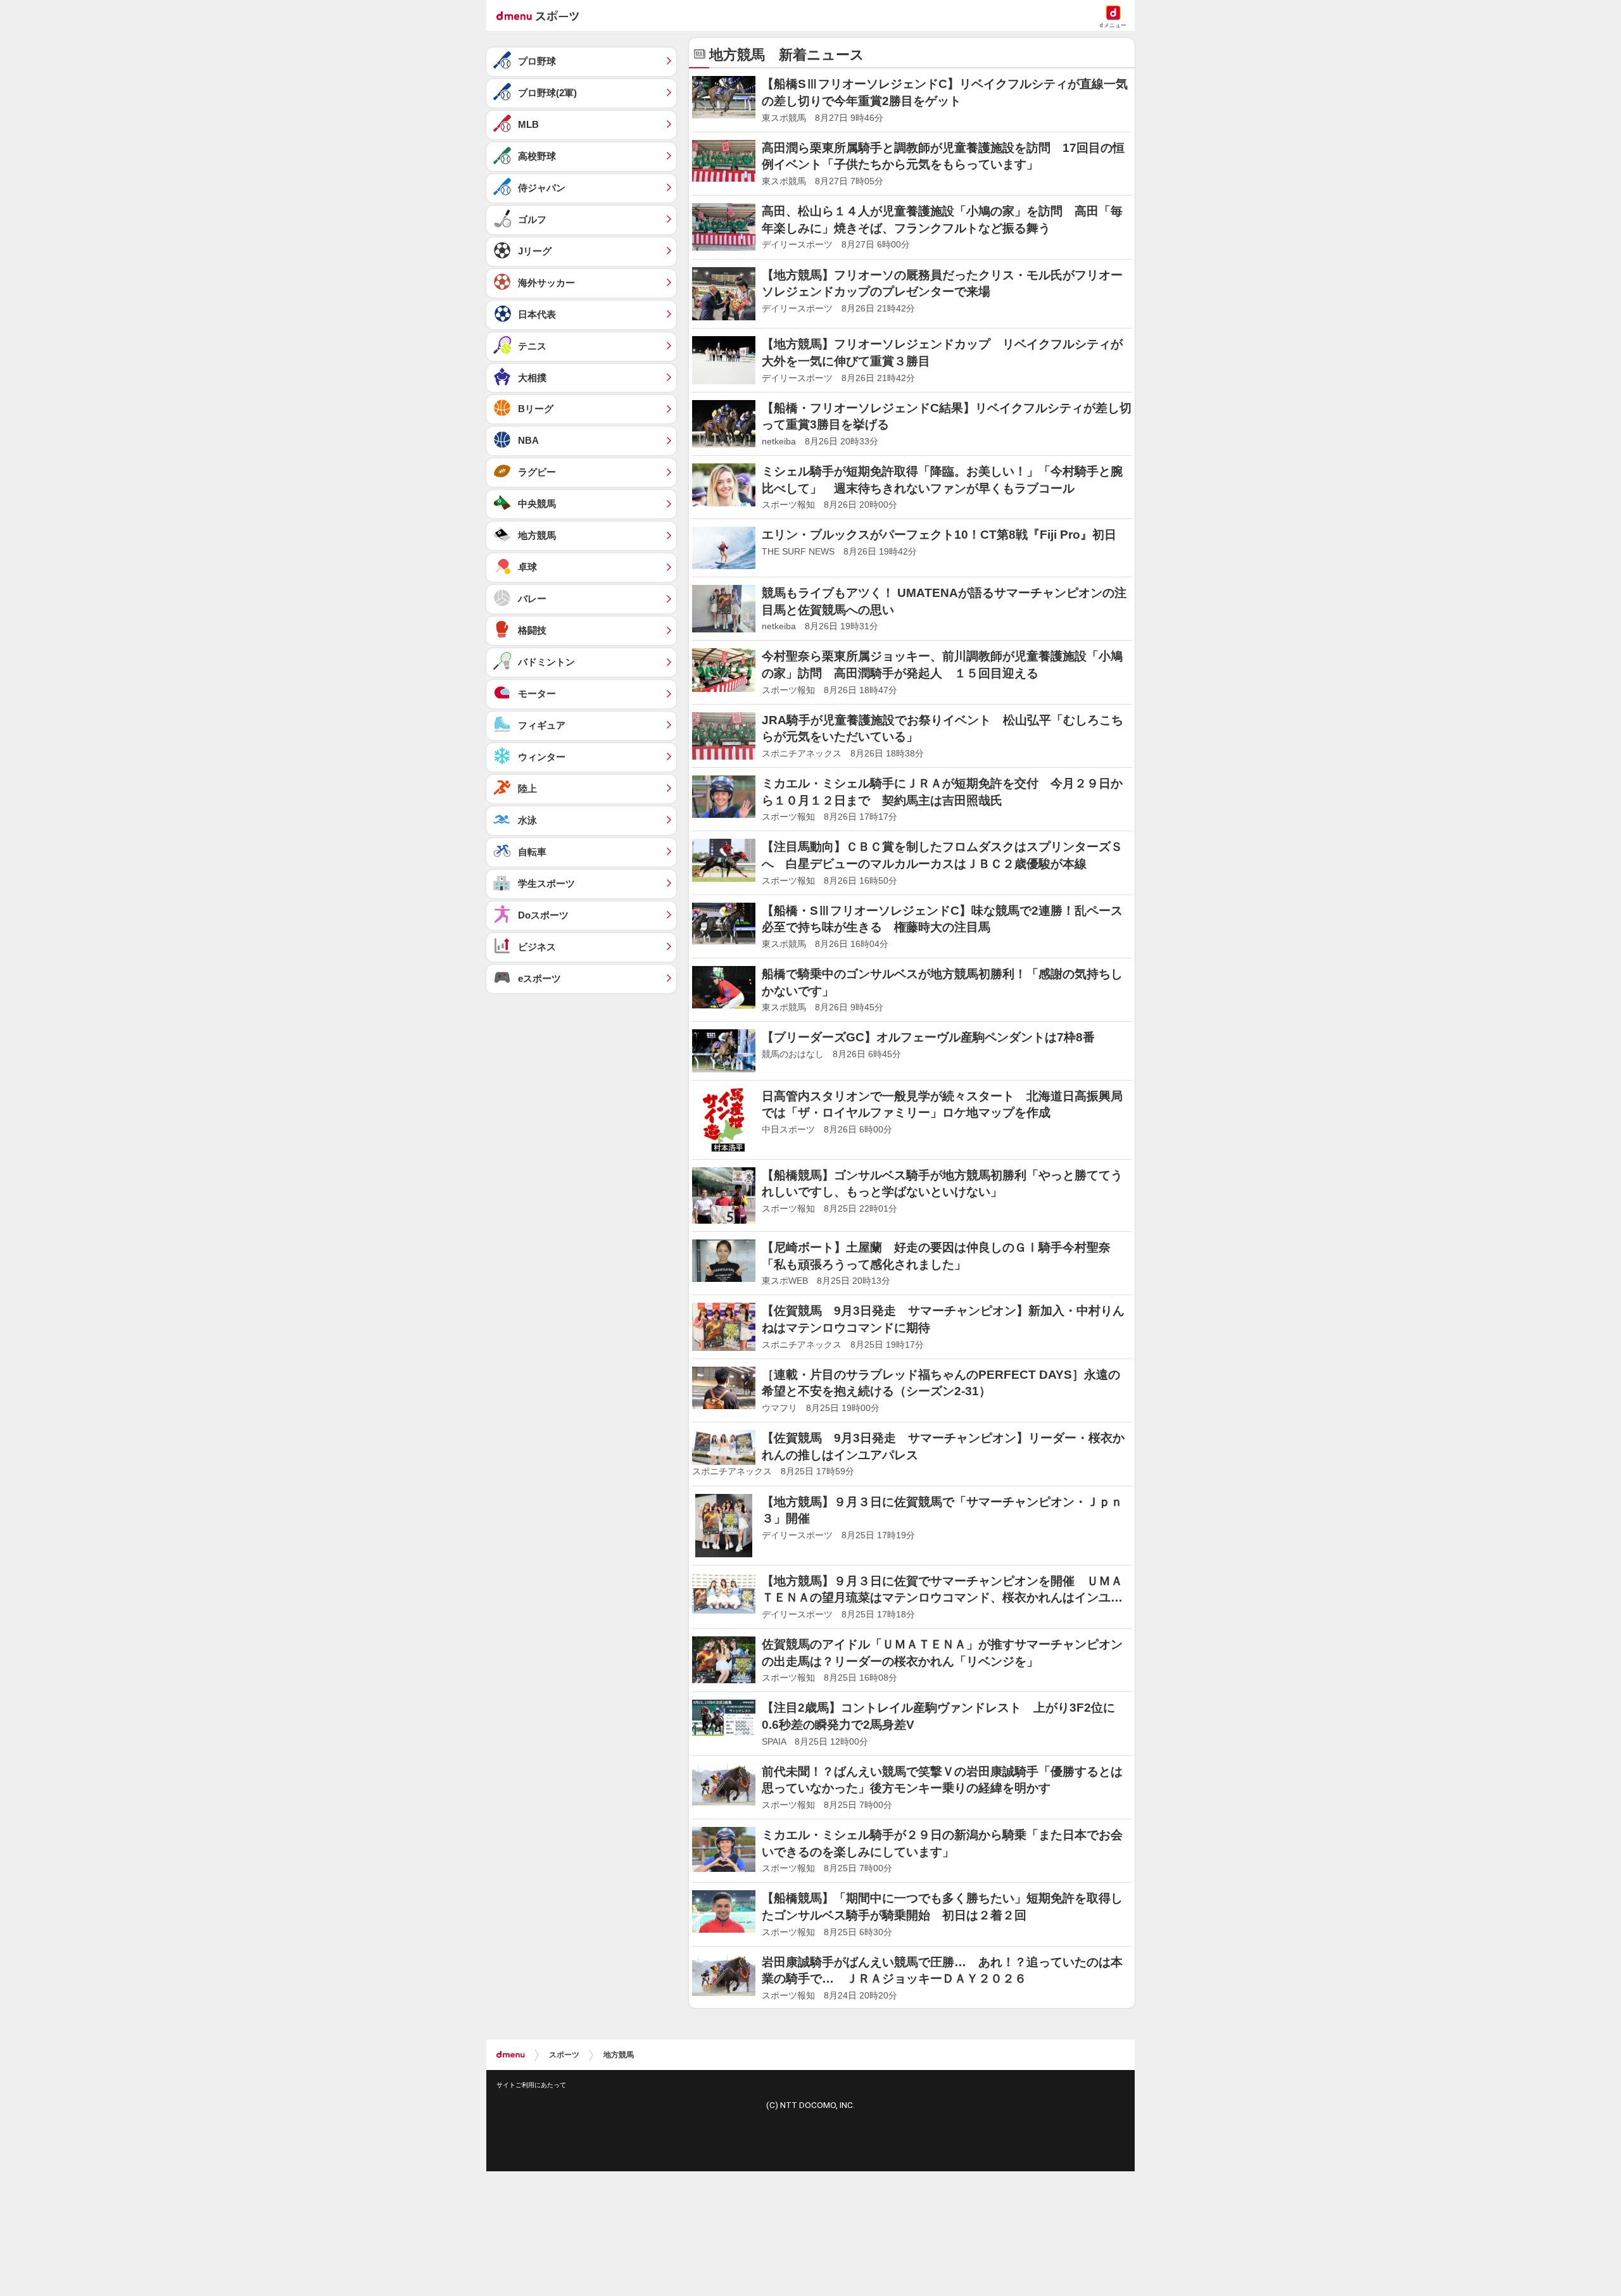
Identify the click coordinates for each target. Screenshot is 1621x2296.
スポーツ (564, 2055)
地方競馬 (619, 2055)
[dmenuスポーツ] (542, 15)
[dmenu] (511, 2055)
